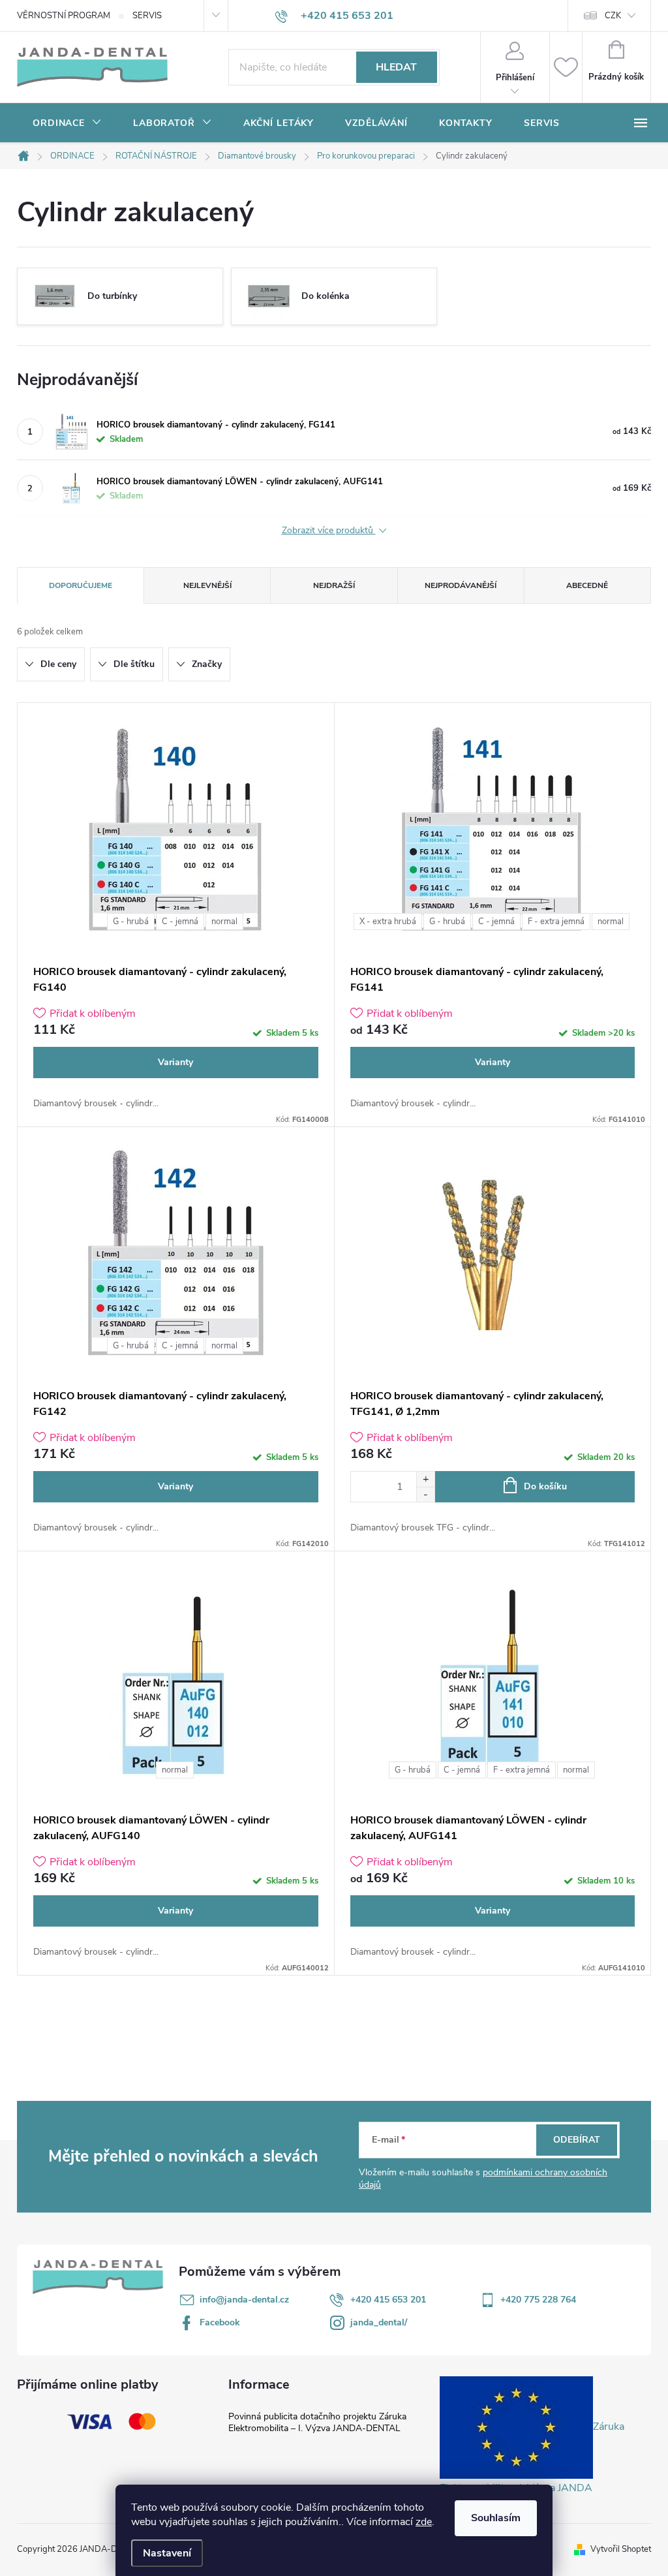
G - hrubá (131, 922)
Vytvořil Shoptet (621, 2549)
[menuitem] (67, 123)
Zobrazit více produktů (329, 531)
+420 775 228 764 (538, 2300)
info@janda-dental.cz (244, 2300)
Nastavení (167, 2553)
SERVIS (147, 16)
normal (224, 922)
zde (424, 2522)
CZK (613, 16)
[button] (425, 1479)
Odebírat (577, 2140)
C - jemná (180, 922)
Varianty (175, 1062)
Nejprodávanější (461, 585)
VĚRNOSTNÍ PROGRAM (64, 16)
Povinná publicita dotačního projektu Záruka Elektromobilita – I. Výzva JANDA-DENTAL (317, 2422)
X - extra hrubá (388, 922)
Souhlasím (496, 2518)
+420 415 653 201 (388, 2300)
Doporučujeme (81, 585)
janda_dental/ (379, 2322)
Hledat (396, 67)
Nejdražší (334, 585)
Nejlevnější (207, 585)
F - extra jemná (556, 922)
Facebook (220, 2322)
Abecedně (587, 585)
